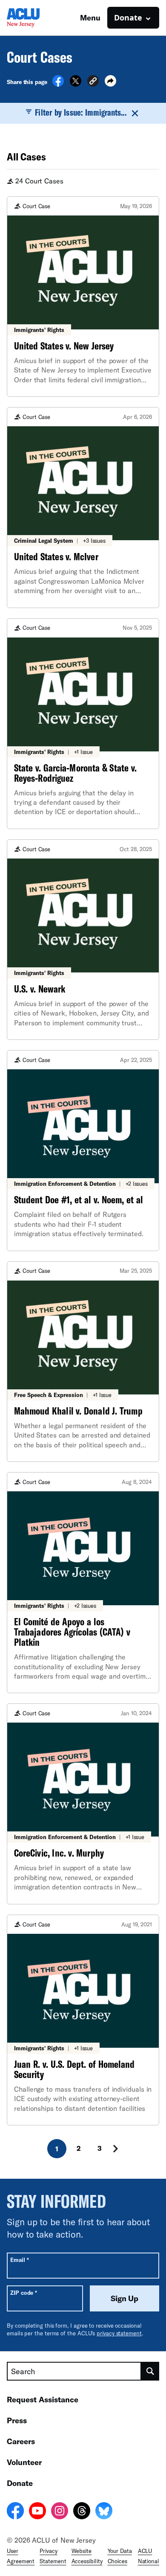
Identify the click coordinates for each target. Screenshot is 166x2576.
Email (19, 2260)
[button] (93, 82)
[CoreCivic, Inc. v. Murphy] (83, 1804)
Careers (21, 2441)
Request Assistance (43, 2399)
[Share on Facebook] (58, 84)
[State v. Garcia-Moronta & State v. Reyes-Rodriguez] (83, 724)
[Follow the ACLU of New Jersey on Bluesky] (104, 2512)
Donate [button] (128, 17)
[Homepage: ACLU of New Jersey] (37, 18)
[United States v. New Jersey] (83, 297)
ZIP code (24, 2292)
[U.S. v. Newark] (83, 940)
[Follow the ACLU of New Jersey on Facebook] (15, 2512)
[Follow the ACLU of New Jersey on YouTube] (37, 2512)
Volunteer (24, 2462)
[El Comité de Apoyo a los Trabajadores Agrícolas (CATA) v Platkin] (83, 1583)
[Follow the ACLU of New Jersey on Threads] (82, 2512)
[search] (150, 2371)
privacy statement (119, 2333)
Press (17, 2420)
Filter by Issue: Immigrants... (80, 112)
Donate (20, 2483)
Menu (90, 17)
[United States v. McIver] (83, 507)
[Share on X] (76, 84)
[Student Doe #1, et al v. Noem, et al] (83, 1150)
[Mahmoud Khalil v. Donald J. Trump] (83, 1362)
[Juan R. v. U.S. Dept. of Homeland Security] (83, 2020)
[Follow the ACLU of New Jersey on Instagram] (60, 2512)
